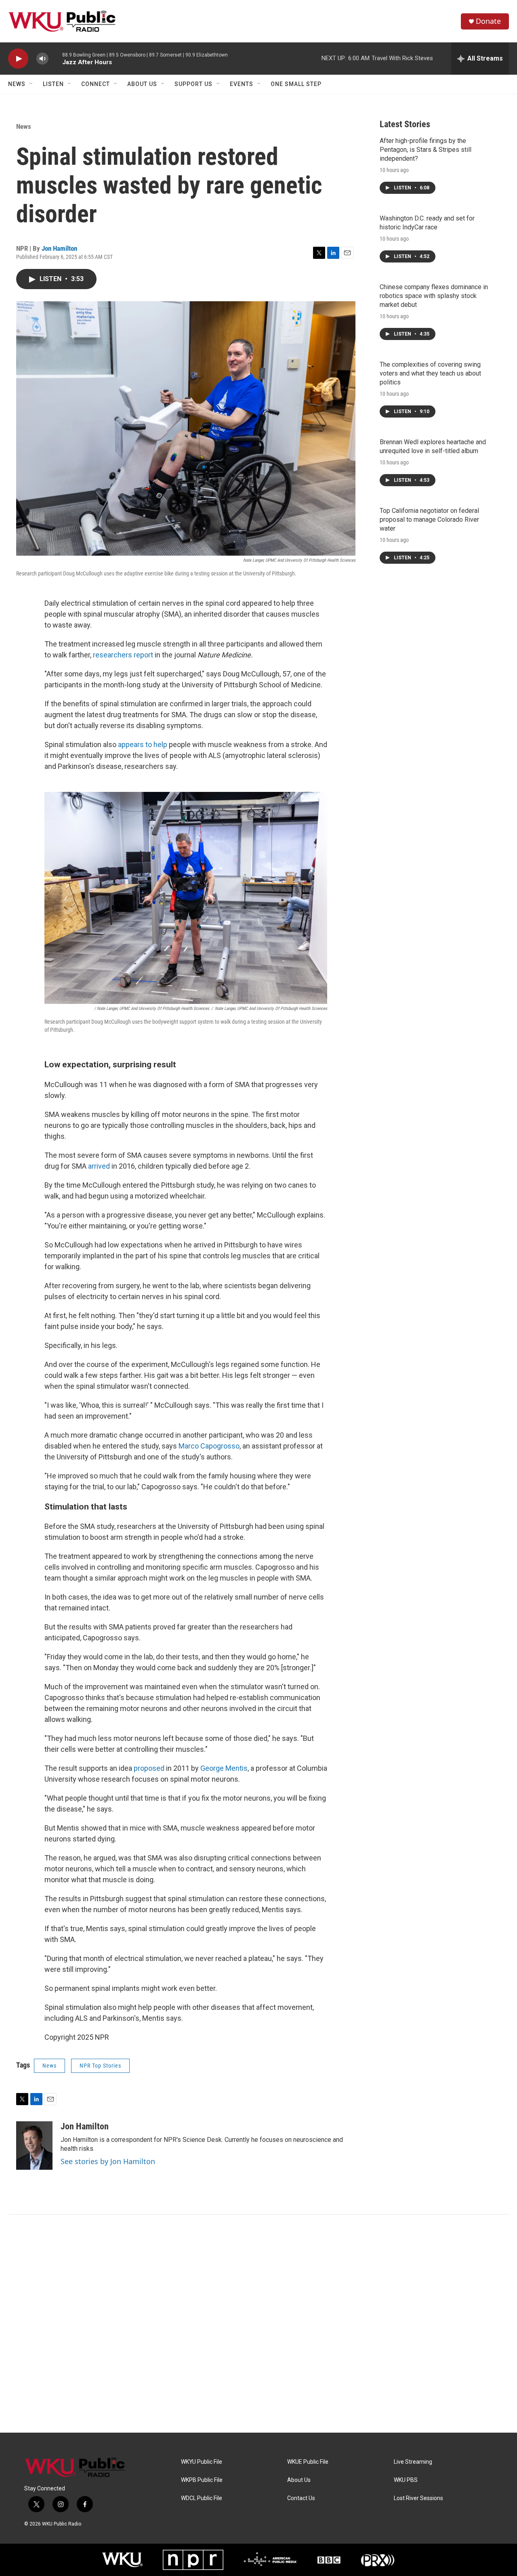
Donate (488, 21)
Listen (53, 84)
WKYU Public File (202, 2462)
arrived (99, 1166)
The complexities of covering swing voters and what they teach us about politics (430, 373)
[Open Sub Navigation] (32, 84)
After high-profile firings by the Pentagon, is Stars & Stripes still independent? (426, 150)
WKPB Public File (202, 2480)
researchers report (123, 655)
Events (242, 84)
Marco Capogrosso (209, 1446)
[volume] (42, 59)
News (17, 84)
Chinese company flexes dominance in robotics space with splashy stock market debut (434, 296)
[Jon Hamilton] (34, 2146)
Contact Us (301, 2498)
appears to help (143, 744)
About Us (142, 84)
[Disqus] (258, 2324)
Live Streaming (413, 2462)
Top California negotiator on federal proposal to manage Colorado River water (429, 520)
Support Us (193, 84)
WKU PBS (406, 2480)
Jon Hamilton (59, 248)
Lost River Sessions (418, 2498)
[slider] (55, 58)
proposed (149, 1768)
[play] (18, 59)
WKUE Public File (308, 2462)
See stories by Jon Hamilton (108, 2161)
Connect (96, 84)
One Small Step (296, 84)
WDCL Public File (202, 2498)
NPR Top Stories (100, 2066)
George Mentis (224, 1768)
